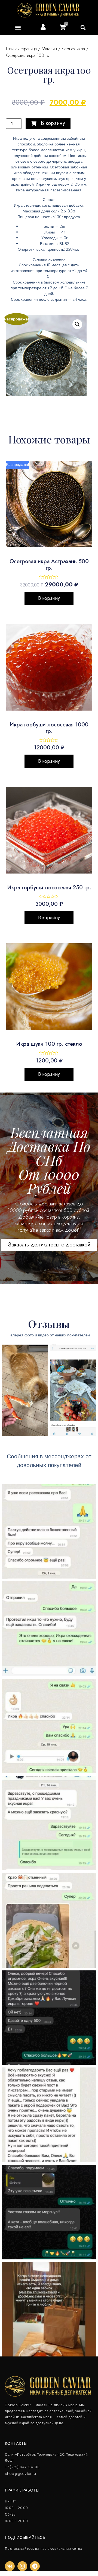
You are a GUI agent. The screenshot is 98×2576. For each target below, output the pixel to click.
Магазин (49, 49)
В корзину (49, 598)
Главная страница (21, 49)
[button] (83, 28)
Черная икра (73, 49)
